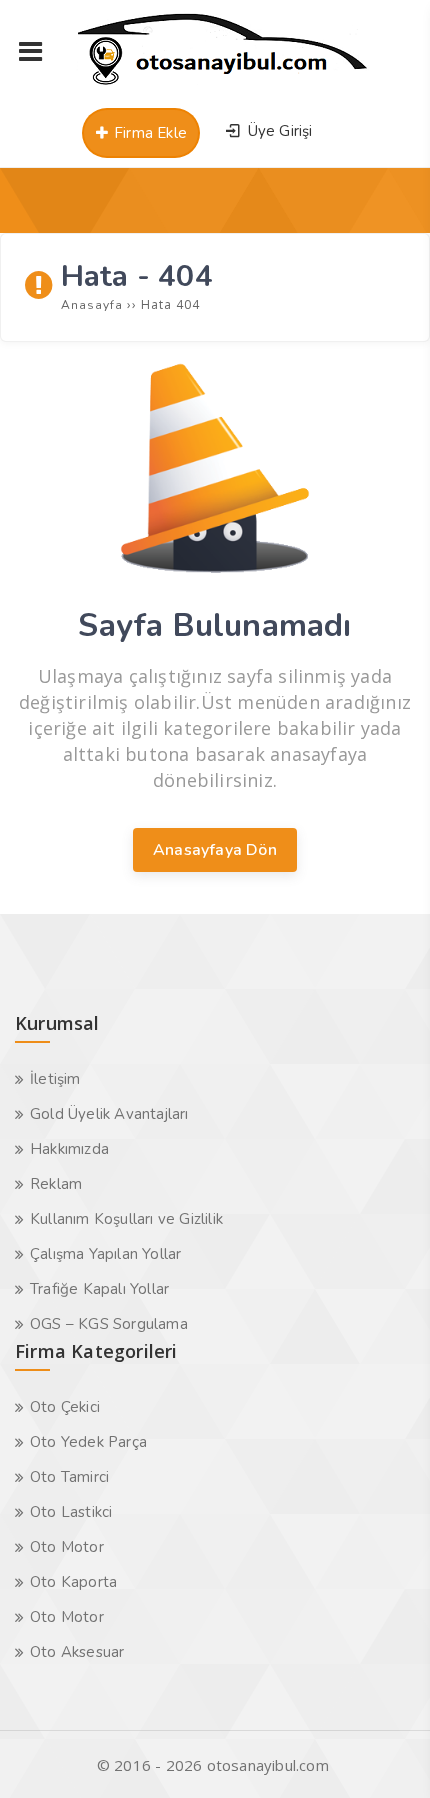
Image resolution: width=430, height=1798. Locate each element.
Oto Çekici (65, 1407)
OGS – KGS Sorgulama (109, 1324)
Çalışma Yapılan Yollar (105, 1254)
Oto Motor (67, 1547)
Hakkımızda (69, 1149)
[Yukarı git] (385, 1753)
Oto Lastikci (71, 1512)
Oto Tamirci (69, 1477)
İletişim (55, 1079)
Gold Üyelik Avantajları (109, 1114)
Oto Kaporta (73, 1582)
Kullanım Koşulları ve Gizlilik (126, 1219)
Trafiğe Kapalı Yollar (99, 1289)
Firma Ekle (148, 133)
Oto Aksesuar (77, 1652)
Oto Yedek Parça (88, 1442)
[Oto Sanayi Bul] (223, 85)
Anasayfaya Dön (215, 850)
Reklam (56, 1184)
